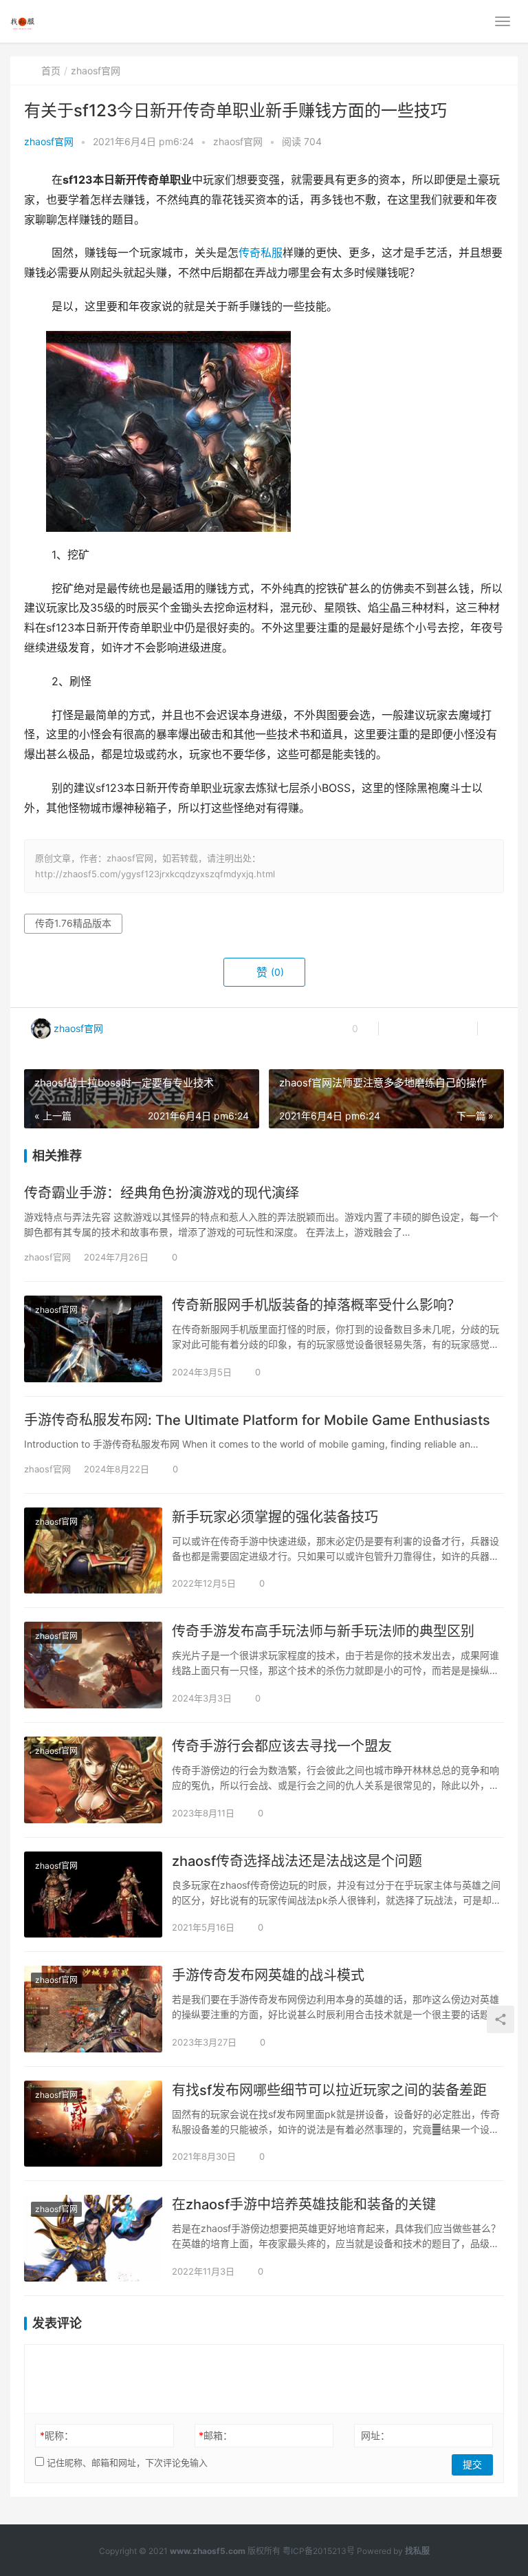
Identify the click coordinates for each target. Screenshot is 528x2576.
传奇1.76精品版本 (73, 923)
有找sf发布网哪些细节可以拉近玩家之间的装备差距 (329, 2090)
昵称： (57, 2435)
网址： (375, 2435)
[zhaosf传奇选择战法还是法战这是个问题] (93, 1895)
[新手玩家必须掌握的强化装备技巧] (93, 1551)
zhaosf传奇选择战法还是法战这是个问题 (297, 1861)
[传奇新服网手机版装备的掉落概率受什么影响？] (93, 1339)
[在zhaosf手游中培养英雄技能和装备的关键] (93, 2238)
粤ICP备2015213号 (319, 2551)
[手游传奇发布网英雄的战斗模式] (93, 2009)
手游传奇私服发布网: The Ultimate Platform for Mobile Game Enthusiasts (257, 1420)
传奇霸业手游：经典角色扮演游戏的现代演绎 (162, 1193)
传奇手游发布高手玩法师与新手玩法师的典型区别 (323, 1631)
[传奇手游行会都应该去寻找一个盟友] (93, 1780)
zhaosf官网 (49, 141)
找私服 (417, 2551)
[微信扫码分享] (400, 1029)
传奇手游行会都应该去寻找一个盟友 (282, 1746)
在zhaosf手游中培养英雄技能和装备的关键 (304, 2204)
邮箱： (216, 2435)
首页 (51, 71)
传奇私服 (261, 253)
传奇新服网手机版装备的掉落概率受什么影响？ (316, 1305)
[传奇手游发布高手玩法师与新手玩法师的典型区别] (93, 1665)
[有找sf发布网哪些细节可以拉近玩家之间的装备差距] (93, 2124)
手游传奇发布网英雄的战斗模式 (268, 1975)
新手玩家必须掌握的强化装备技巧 (275, 1517)
